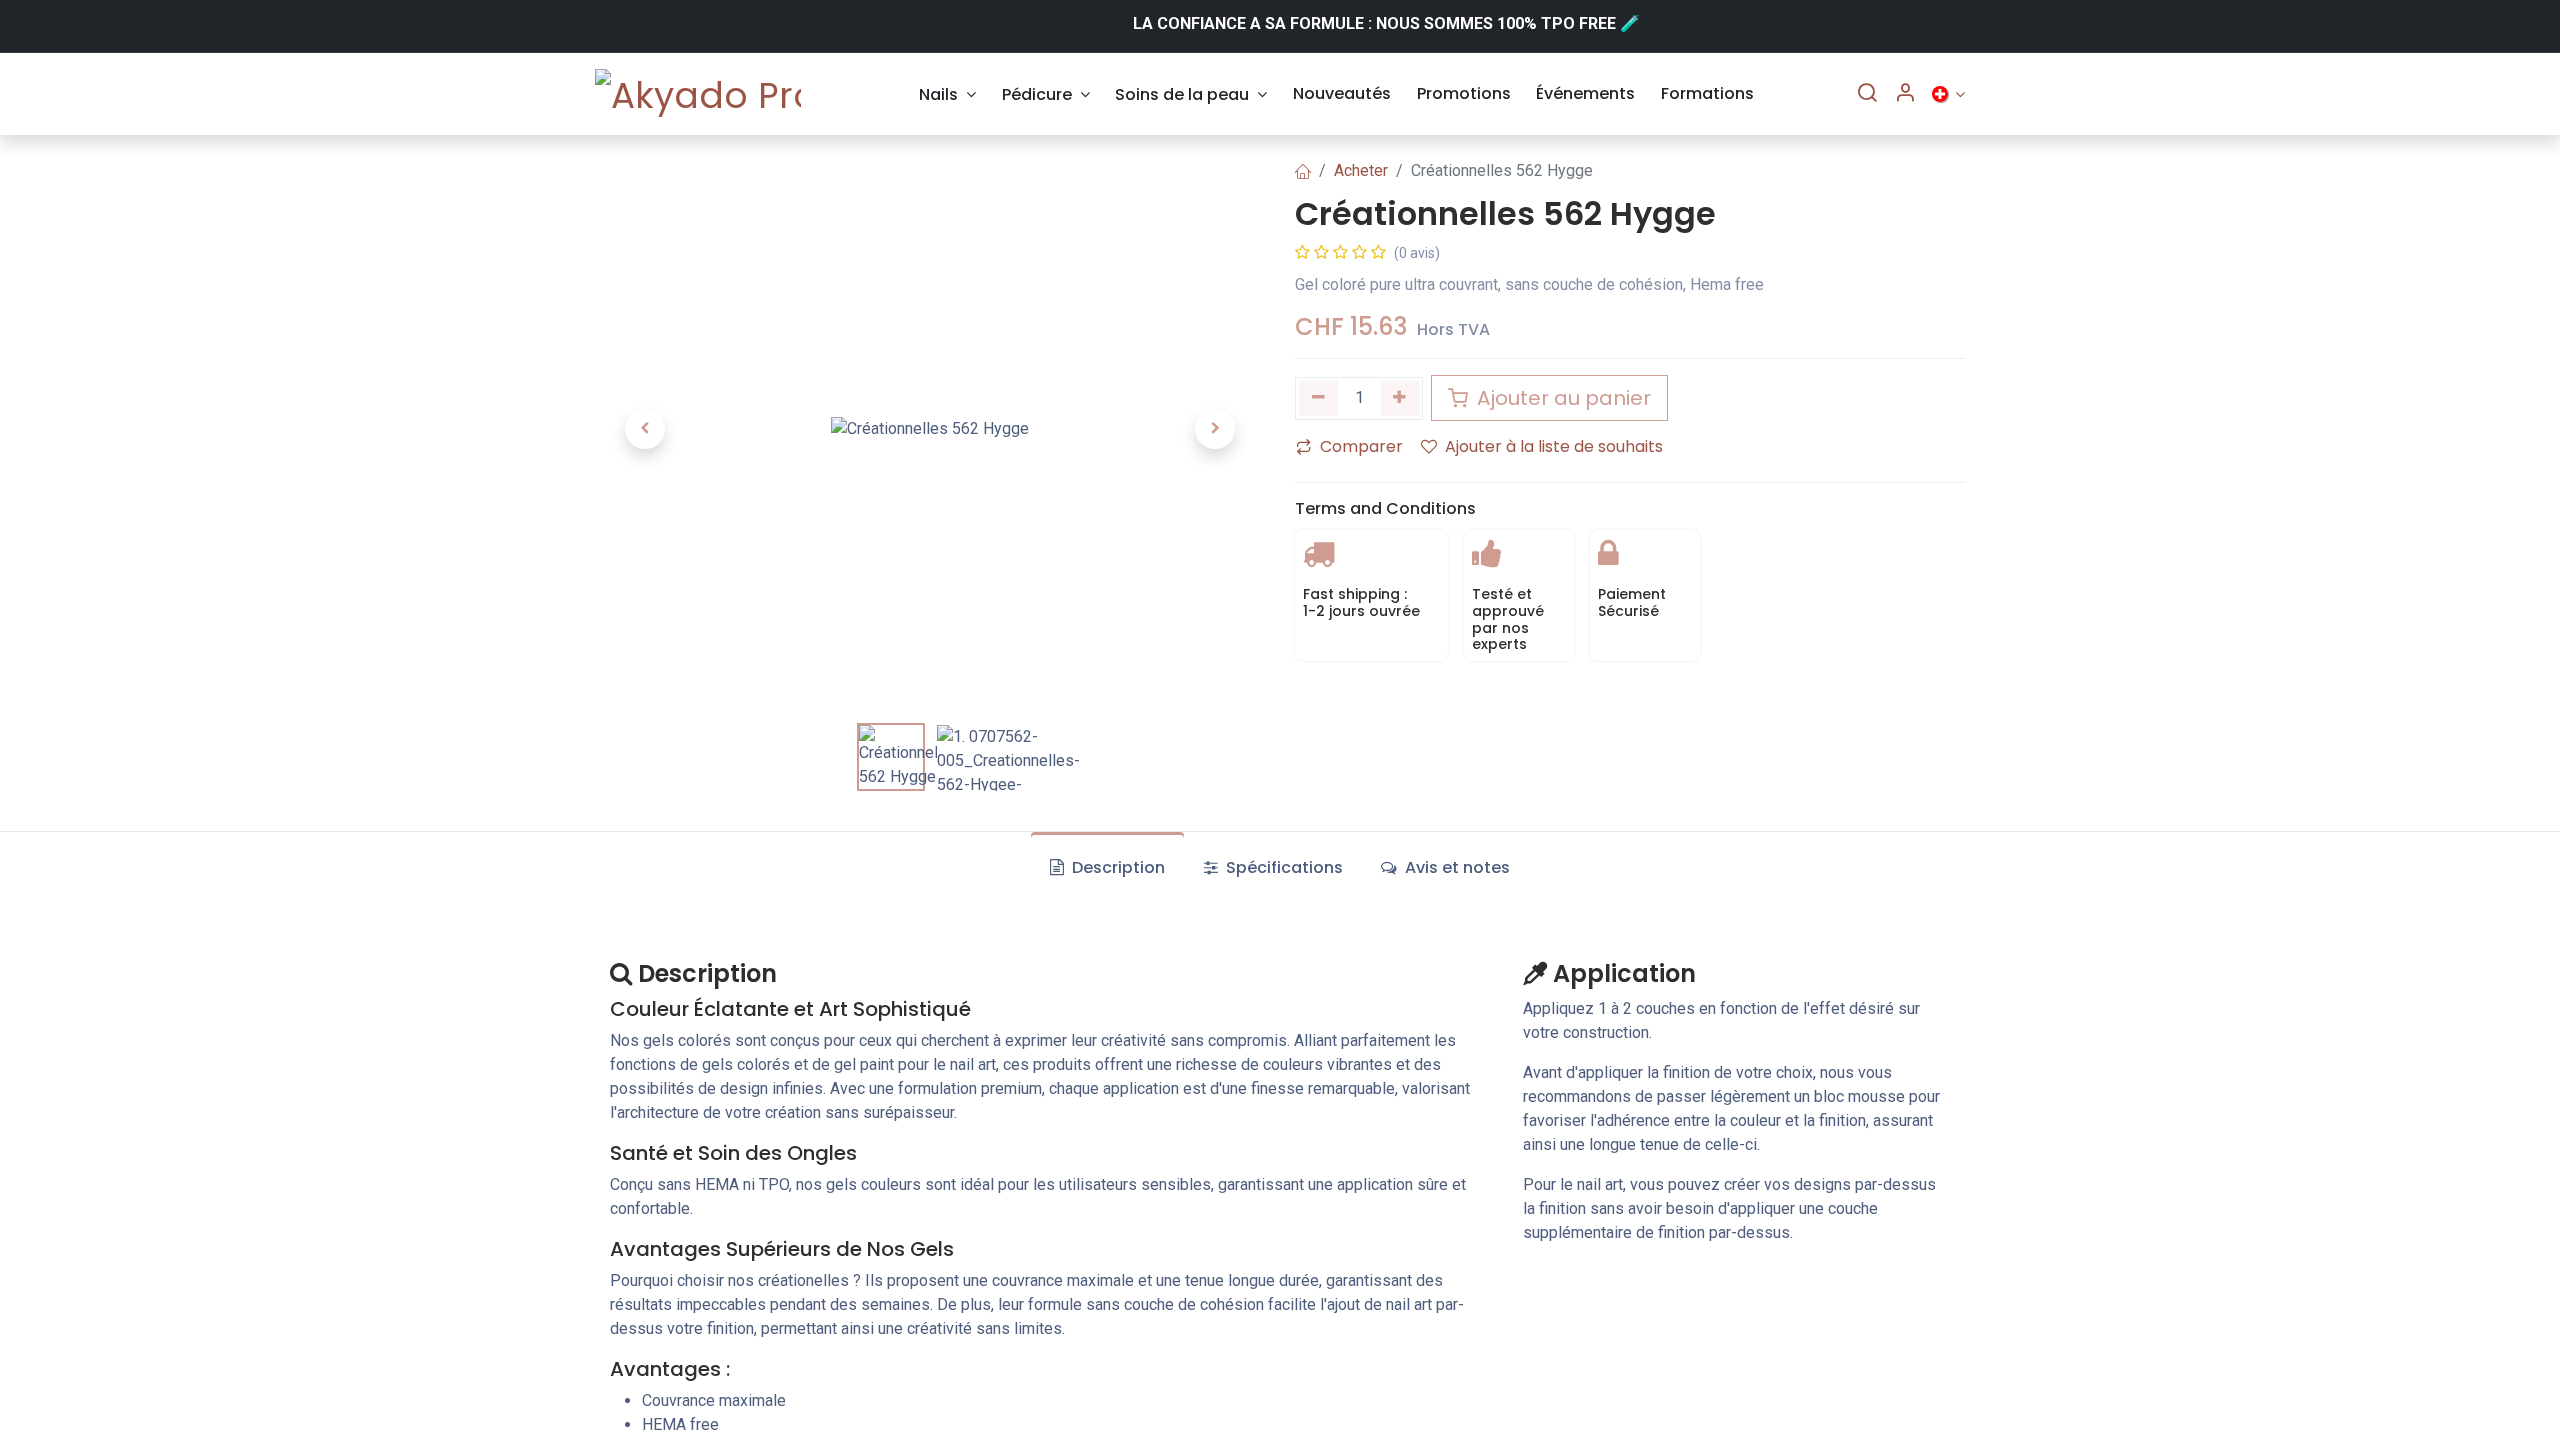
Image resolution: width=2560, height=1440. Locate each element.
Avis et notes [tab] (1455, 867)
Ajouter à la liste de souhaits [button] (1554, 446)
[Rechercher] (1867, 94)
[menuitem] (947, 94)
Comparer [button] (1361, 446)
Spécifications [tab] (1282, 867)
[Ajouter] (1400, 398)
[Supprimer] (1318, 398)
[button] (645, 429)
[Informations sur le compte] (1905, 94)
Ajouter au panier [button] (1561, 398)
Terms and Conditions (1385, 508)
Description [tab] (1116, 867)
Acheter (1361, 170)
